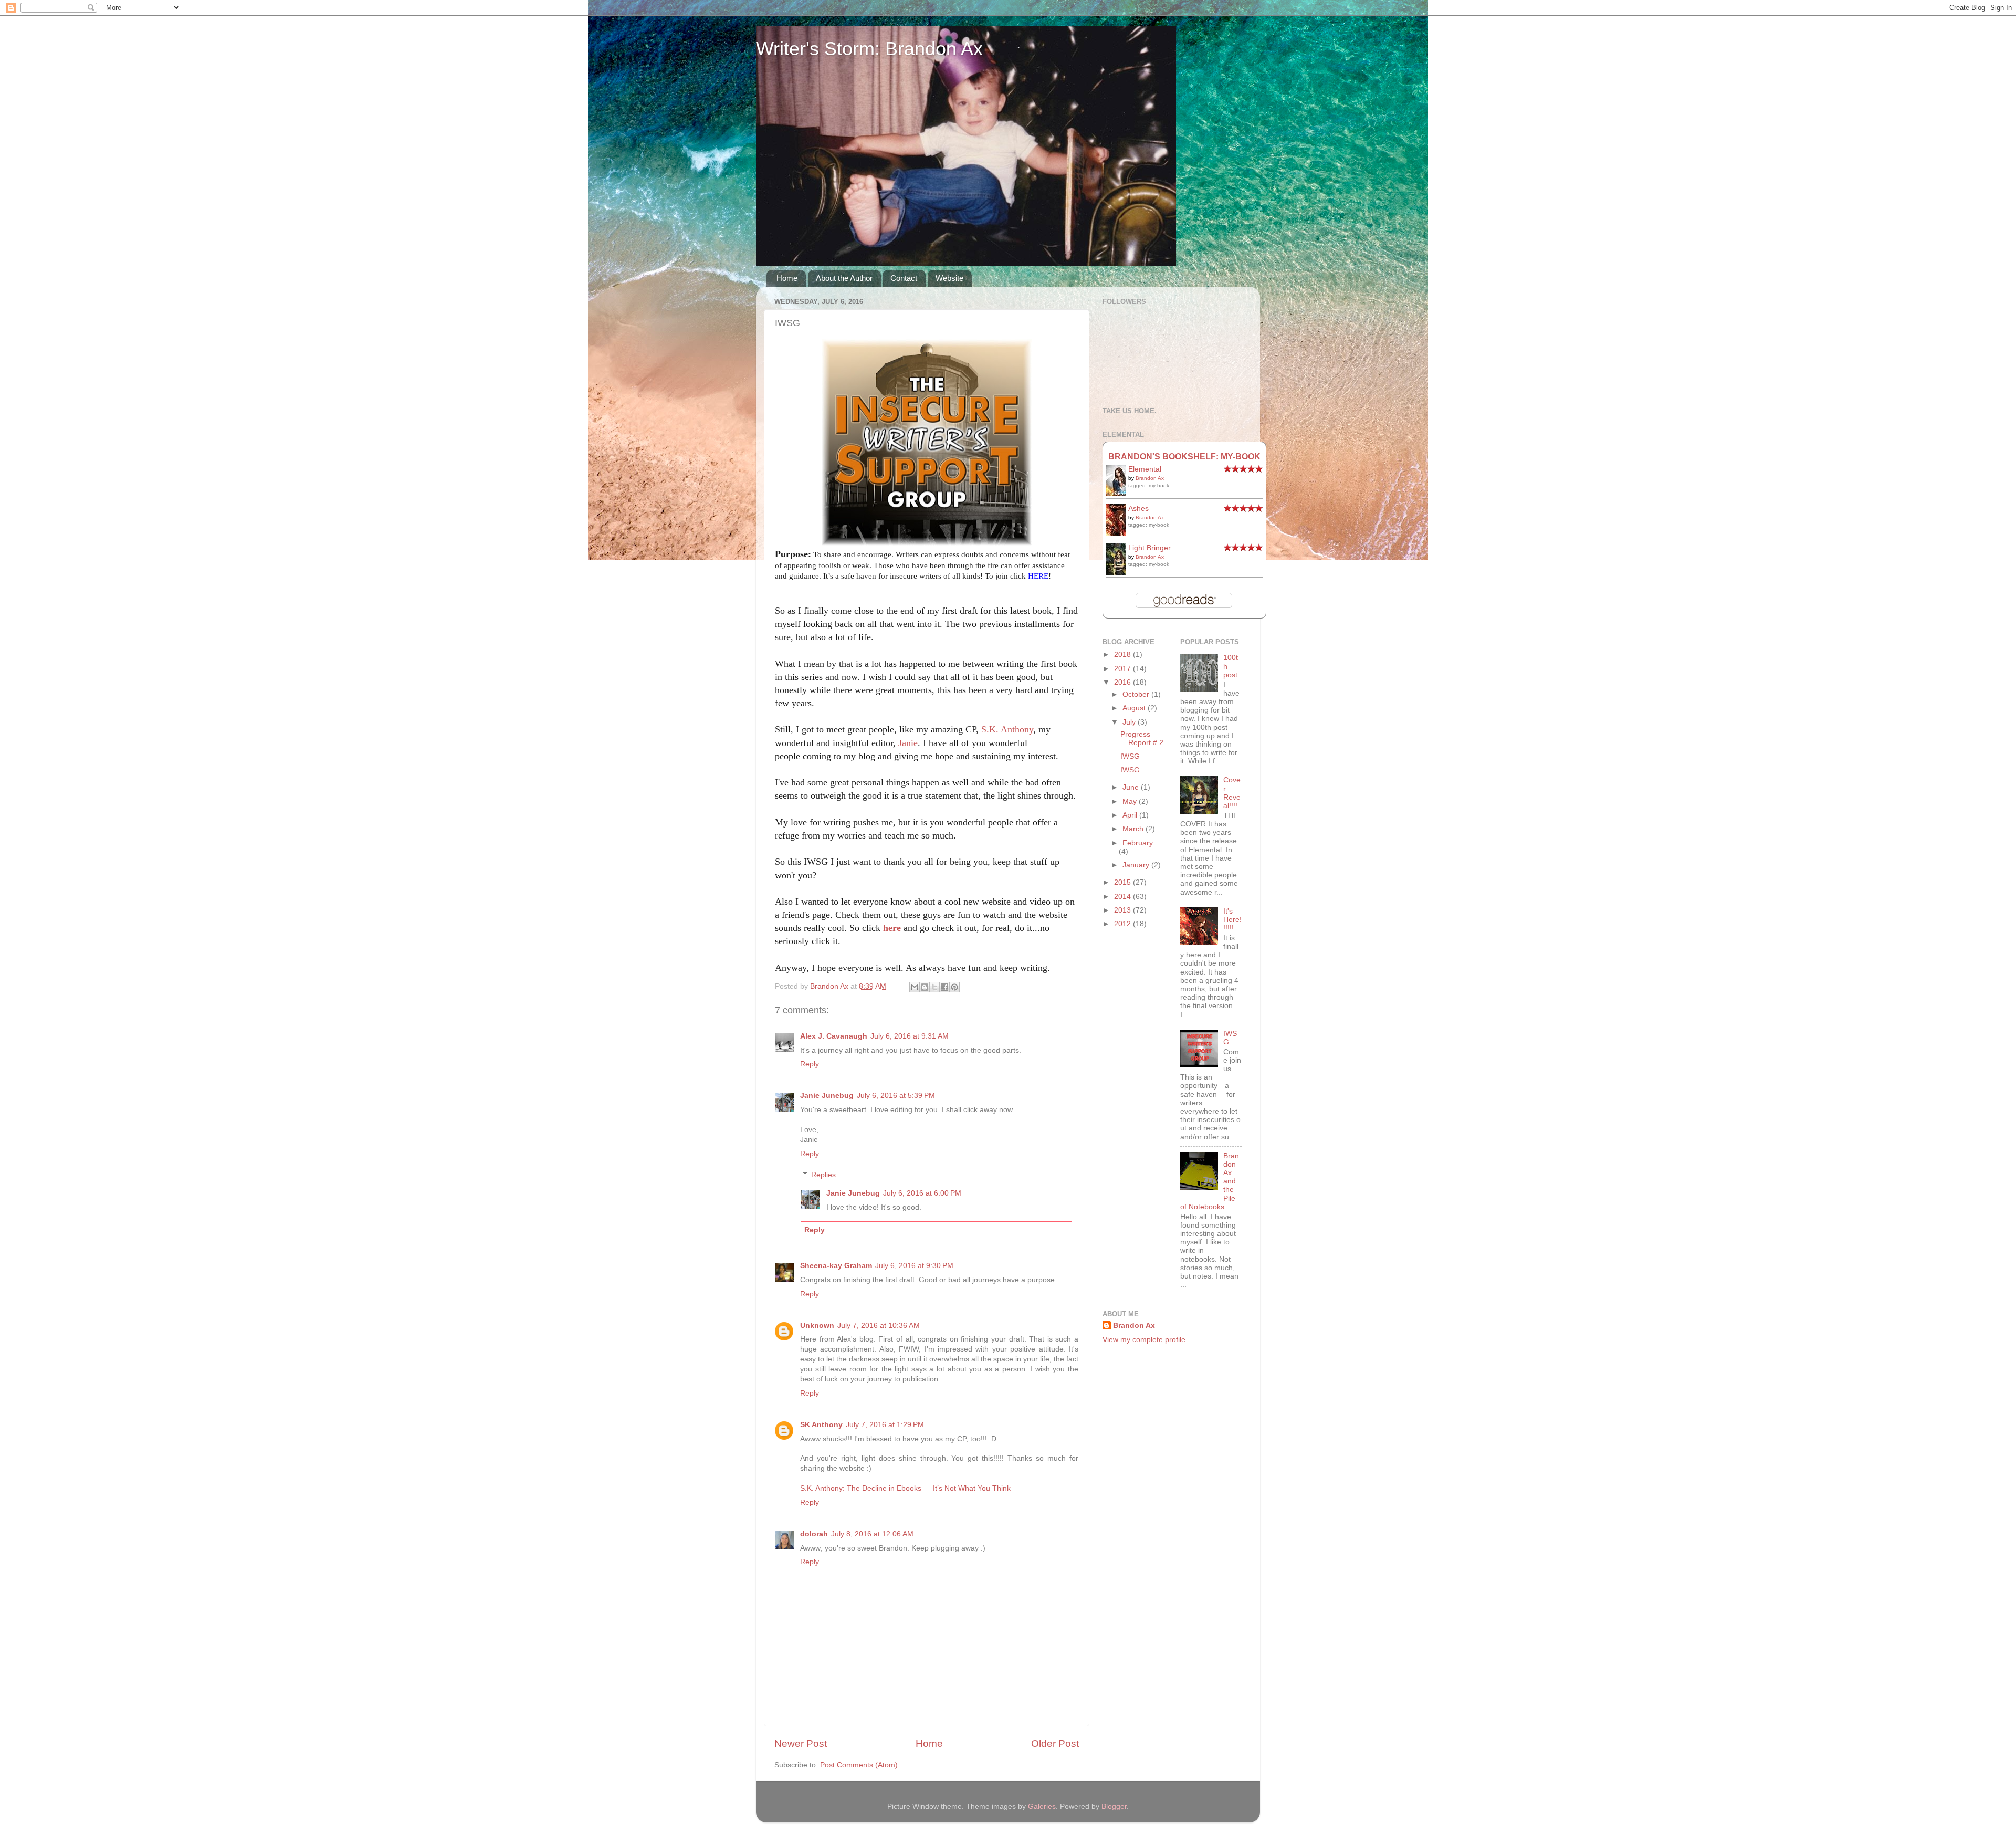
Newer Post (801, 1743)
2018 (1123, 654)
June (1132, 787)
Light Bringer (1149, 548)
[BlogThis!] (925, 987)
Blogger (1114, 1806)
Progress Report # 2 (1142, 739)
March (1134, 829)
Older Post (1055, 1743)
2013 (1123, 910)
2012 (1123, 924)
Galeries (1042, 1806)
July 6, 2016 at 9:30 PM (914, 1266)
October (1137, 694)
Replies (823, 1175)
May (1131, 802)
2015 (1123, 882)
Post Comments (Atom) (859, 1765)
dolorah (814, 1534)
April (1131, 815)
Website (949, 278)
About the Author (844, 278)
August (1135, 708)
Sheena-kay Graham (836, 1266)
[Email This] (915, 987)
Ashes (1138, 509)
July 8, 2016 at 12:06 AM (872, 1534)
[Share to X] (934, 987)
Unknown (817, 1326)
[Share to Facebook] (944, 987)
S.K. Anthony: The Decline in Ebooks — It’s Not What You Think (905, 1488)
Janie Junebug (827, 1096)
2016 (1123, 682)
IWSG (1130, 756)
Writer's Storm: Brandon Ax (869, 49)
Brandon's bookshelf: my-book (1184, 456)
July (1130, 722)
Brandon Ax (1150, 478)
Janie (908, 743)
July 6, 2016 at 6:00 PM (922, 1193)
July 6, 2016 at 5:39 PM (896, 1096)
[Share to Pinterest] (954, 987)
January (1137, 865)
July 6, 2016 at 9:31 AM (910, 1036)
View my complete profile (1144, 1340)
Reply (810, 1064)
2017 (1123, 669)
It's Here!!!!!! (1232, 920)
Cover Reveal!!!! (1232, 793)
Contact (904, 278)
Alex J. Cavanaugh (834, 1036)
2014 (1123, 897)
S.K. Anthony (1007, 729)
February (1138, 843)
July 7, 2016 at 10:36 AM (879, 1326)
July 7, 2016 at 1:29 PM (885, 1425)
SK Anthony (821, 1425)
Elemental (1145, 469)
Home (787, 278)
